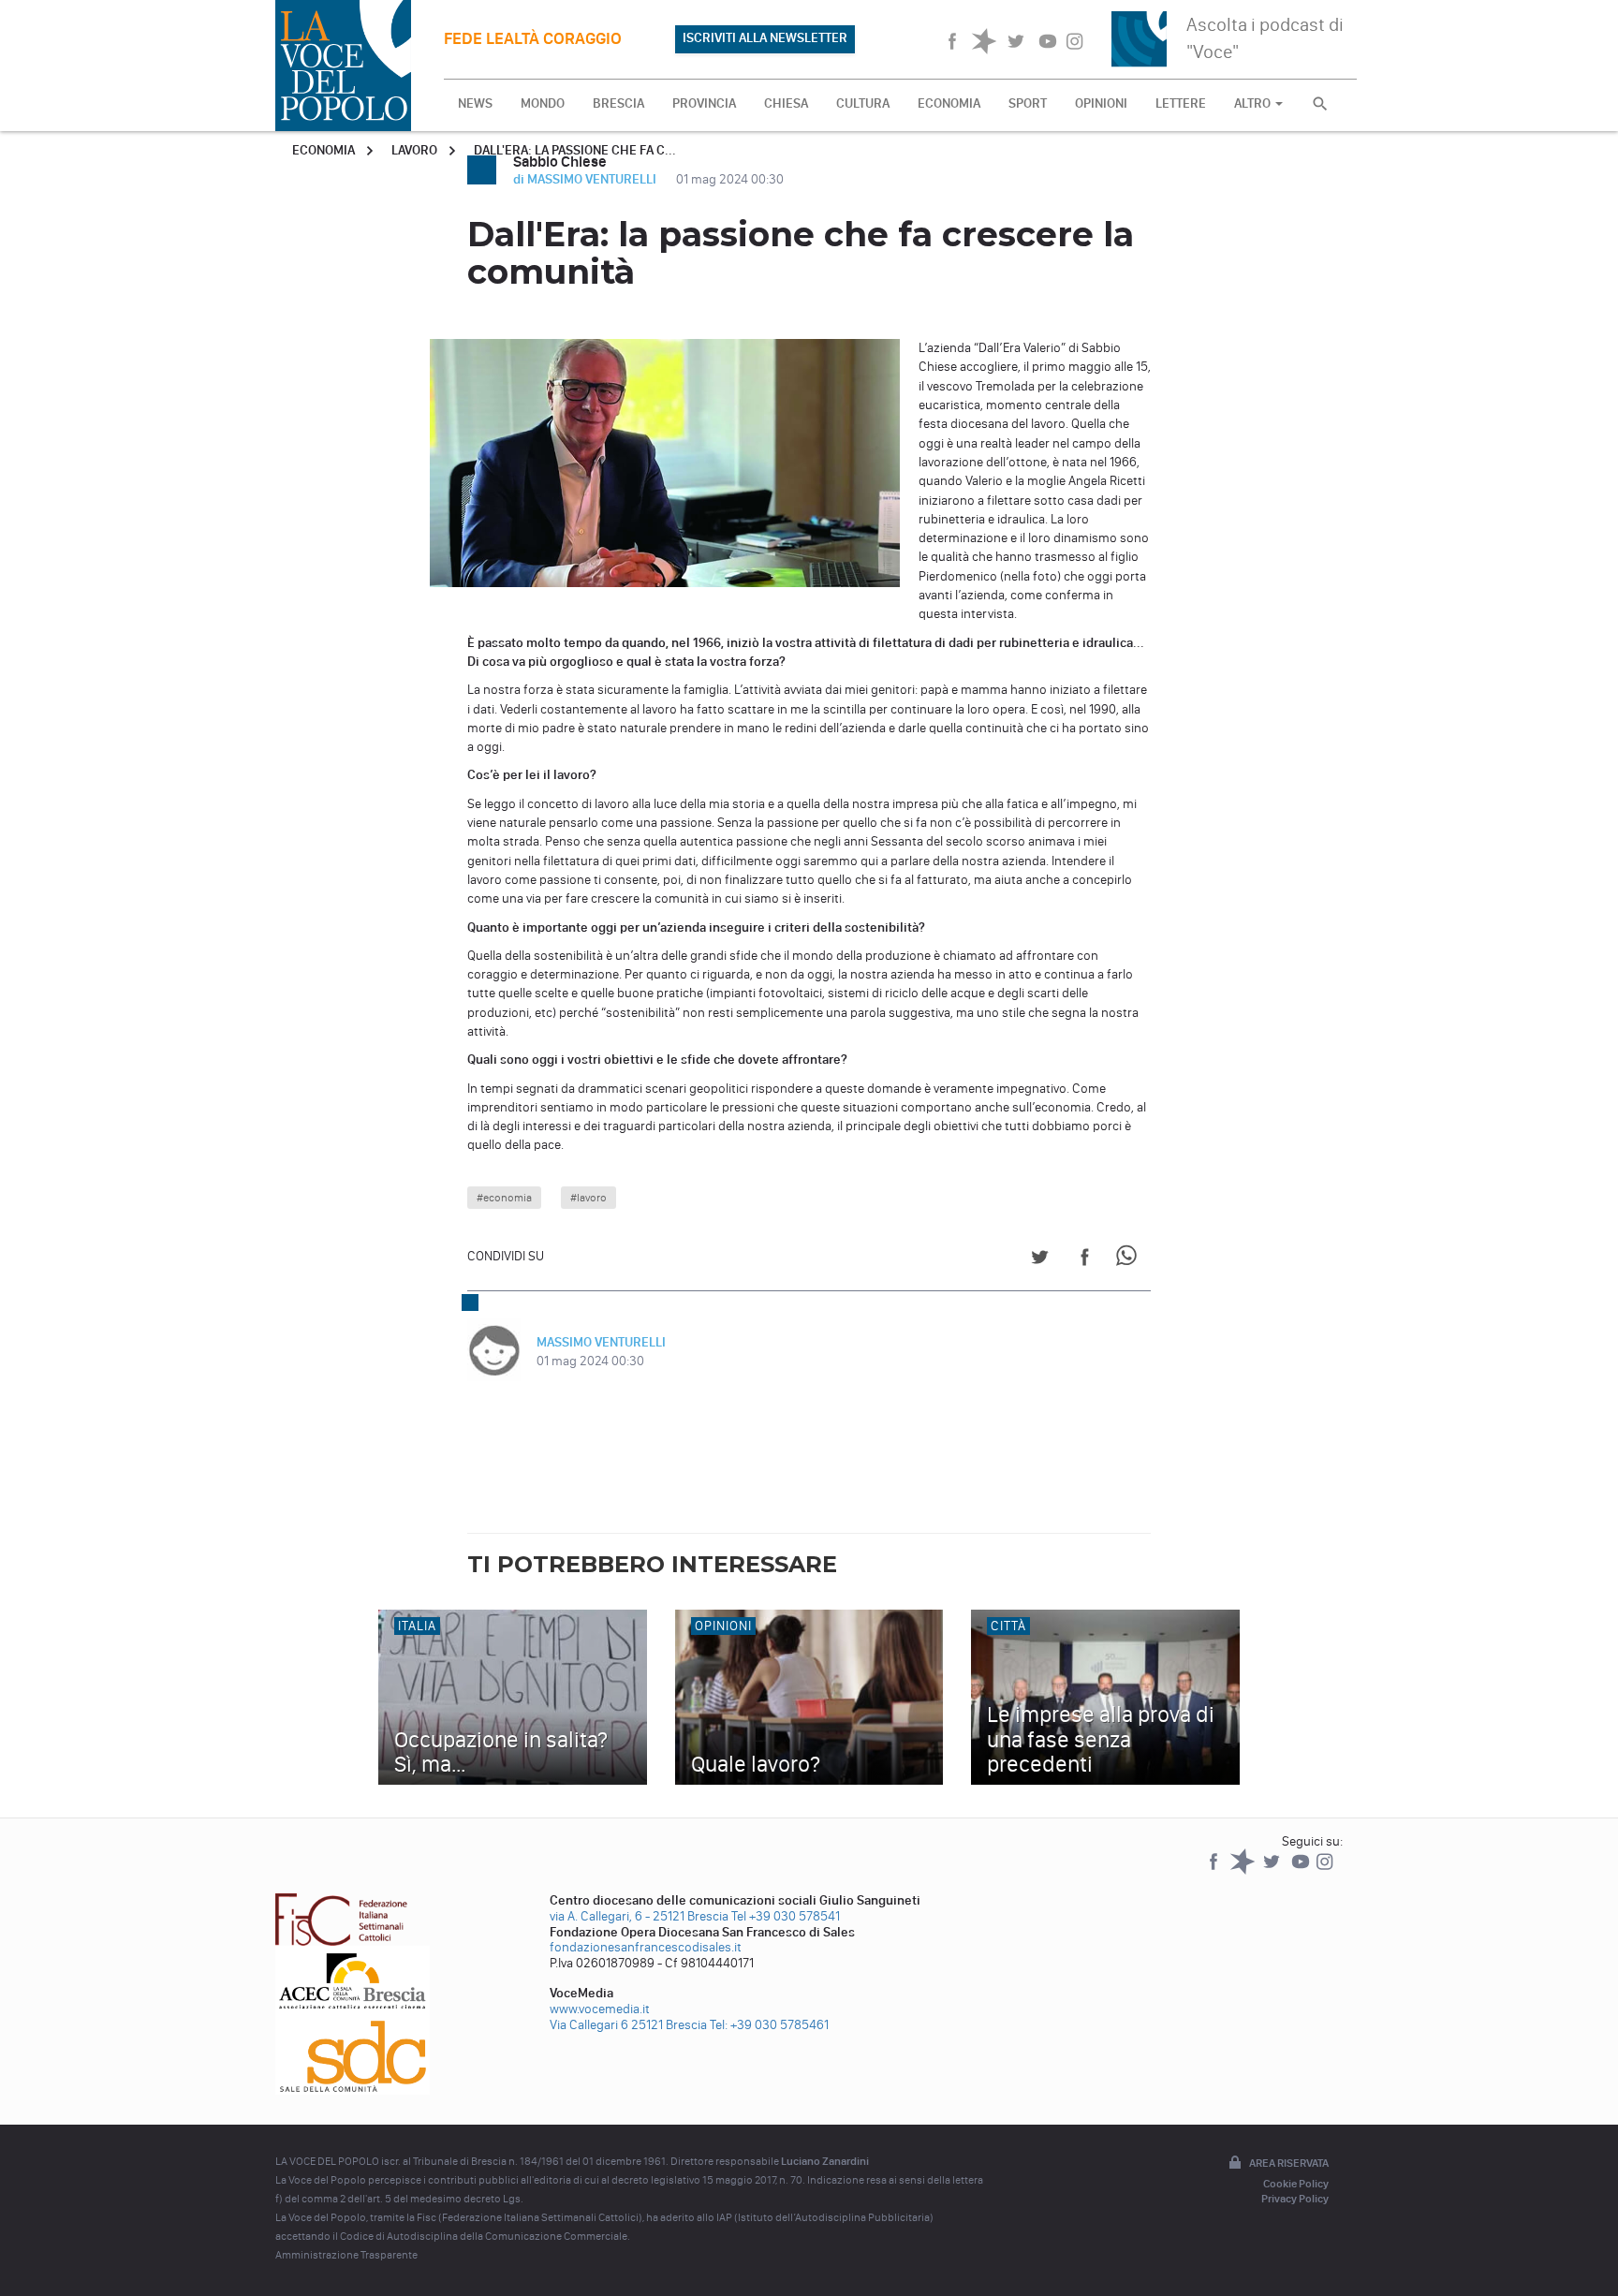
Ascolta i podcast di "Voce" (1265, 38)
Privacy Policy (1295, 2199)
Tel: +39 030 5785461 (769, 2025)
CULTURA (863, 103)
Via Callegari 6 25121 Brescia (628, 2025)
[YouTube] (1302, 1870)
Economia (324, 150)
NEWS (475, 103)
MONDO (543, 103)
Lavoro (414, 150)
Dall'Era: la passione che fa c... (575, 150)
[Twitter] (1273, 1870)
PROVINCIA (704, 103)
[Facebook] (1215, 1870)
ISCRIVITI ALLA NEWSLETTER (765, 38)
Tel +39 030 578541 (786, 1916)
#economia (504, 1198)
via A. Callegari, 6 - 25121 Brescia (639, 1916)
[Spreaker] (1244, 1870)
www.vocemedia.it (600, 2009)
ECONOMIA (949, 103)
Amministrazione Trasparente (346, 2255)
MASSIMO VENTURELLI (601, 1342)
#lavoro (588, 1198)
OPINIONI (1101, 103)
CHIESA (786, 103)
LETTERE (1181, 103)
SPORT (1028, 103)
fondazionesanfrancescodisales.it (646, 1947)
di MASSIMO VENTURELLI (586, 179)
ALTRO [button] (1254, 103)
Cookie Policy (1296, 2184)
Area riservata (1289, 2163)
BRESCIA (618, 103)
